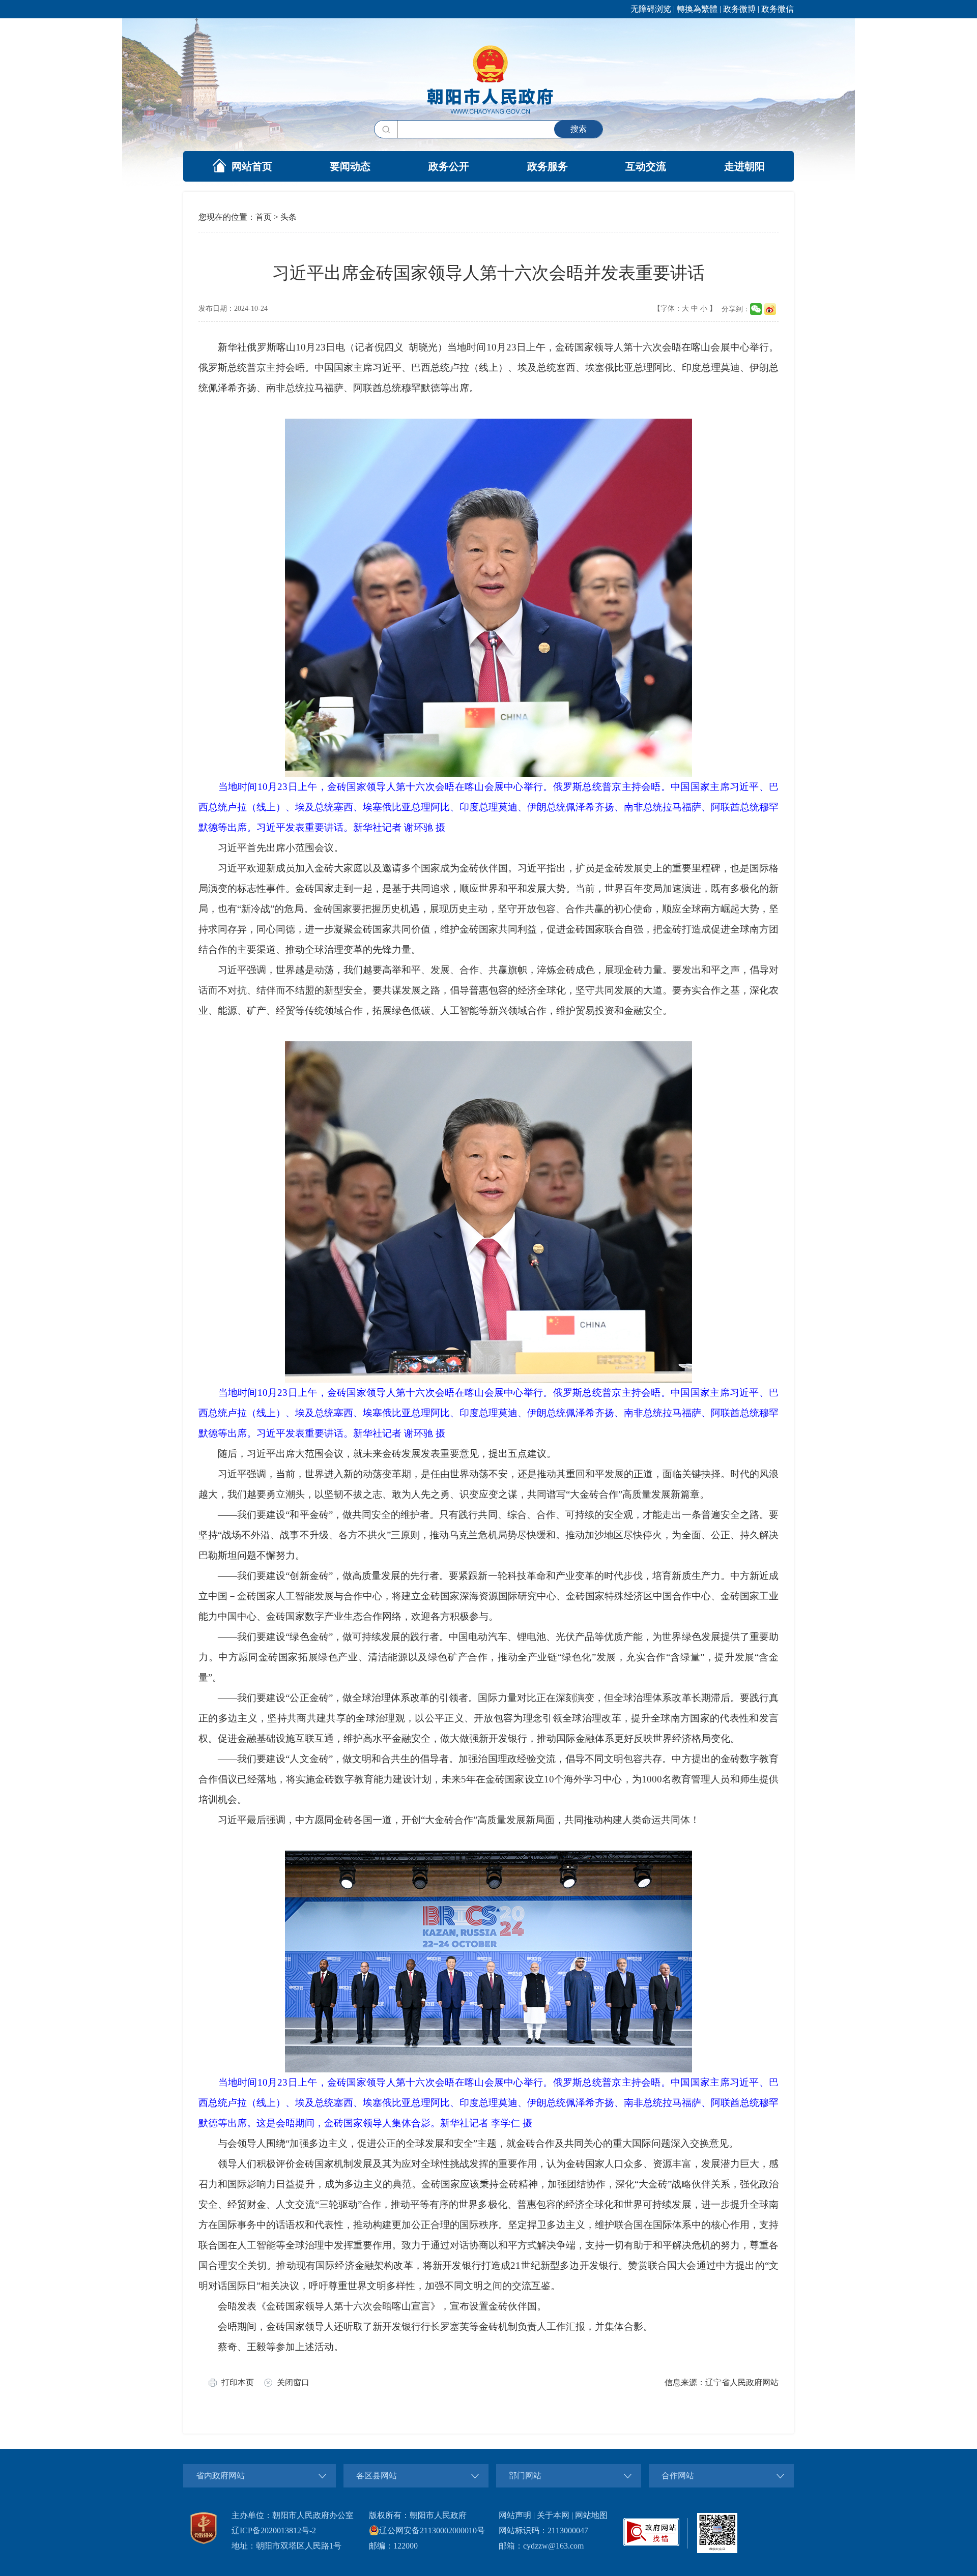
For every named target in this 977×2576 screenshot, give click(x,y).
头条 (289, 217)
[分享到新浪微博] (770, 309)
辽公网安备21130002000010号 (432, 2530)
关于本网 (553, 2515)
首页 (264, 217)
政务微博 (739, 9)
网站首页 (252, 166)
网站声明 (515, 2515)
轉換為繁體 (697, 9)
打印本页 (238, 2382)
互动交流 (646, 166)
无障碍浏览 (651, 9)
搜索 (579, 129)
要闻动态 (350, 166)
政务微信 (778, 9)
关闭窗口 (293, 2382)
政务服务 (548, 166)
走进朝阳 (744, 166)
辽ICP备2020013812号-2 (274, 2530)
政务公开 (449, 166)
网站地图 (591, 2515)
